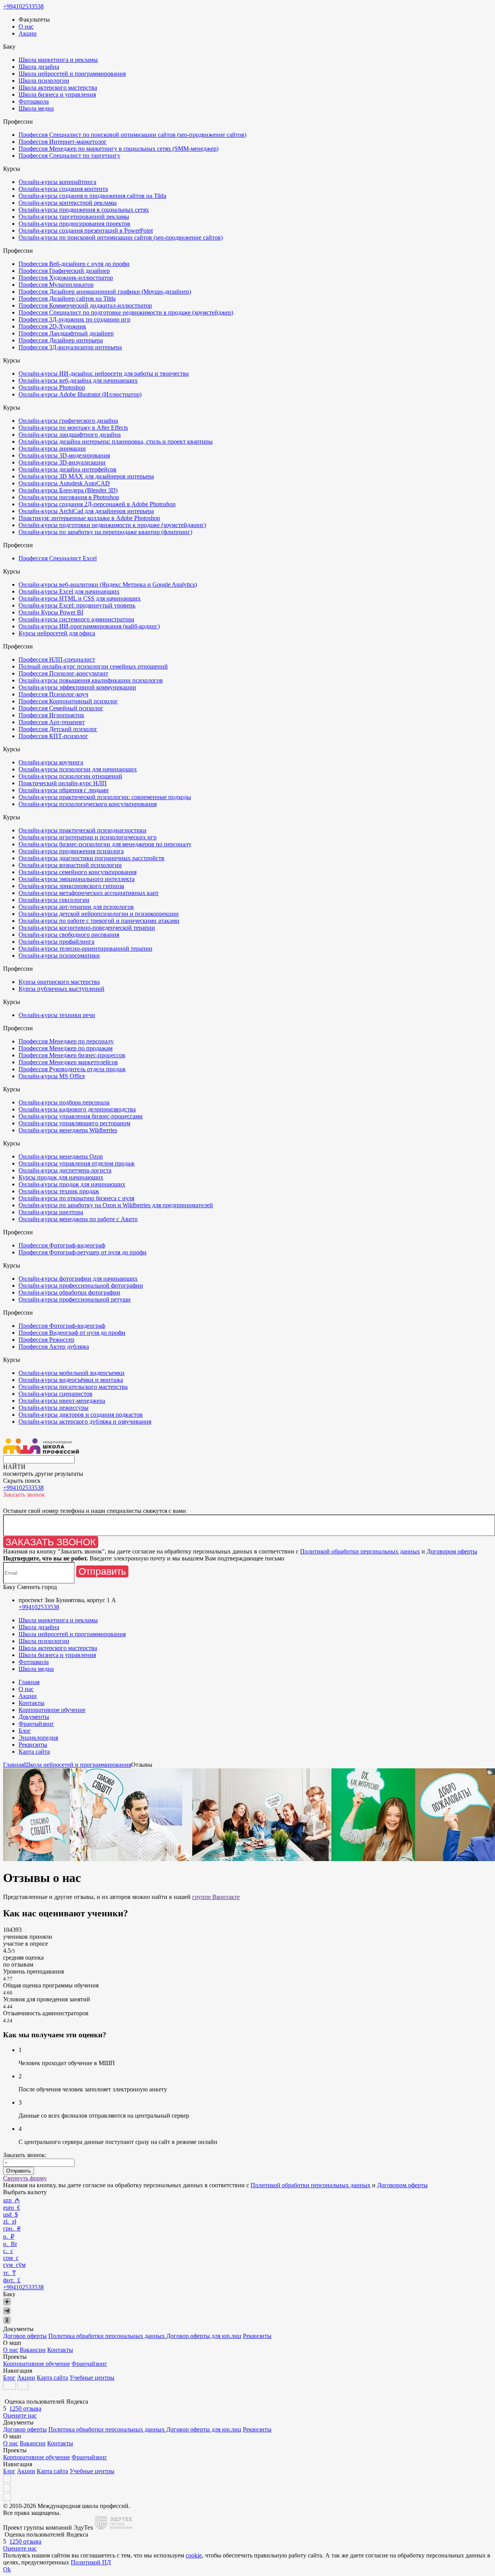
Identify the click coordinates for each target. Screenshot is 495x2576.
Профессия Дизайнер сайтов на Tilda (67, 299)
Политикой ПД (91, 2562)
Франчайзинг (36, 1724)
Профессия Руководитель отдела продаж (72, 1069)
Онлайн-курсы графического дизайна (68, 421)
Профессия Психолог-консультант (63, 673)
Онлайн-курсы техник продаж (59, 1191)
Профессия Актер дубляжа (54, 1347)
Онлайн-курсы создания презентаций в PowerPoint (86, 231)
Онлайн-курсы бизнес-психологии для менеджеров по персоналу (105, 844)
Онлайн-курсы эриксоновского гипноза (71, 886)
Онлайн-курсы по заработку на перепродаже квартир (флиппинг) (105, 532)
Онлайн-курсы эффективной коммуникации (77, 687)
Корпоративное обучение (52, 1710)
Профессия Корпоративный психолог (68, 701)
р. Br (10, 2244)
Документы (34, 1717)
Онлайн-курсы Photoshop (52, 387)
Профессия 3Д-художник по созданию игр (74, 319)
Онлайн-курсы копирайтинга (57, 182)
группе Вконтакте (216, 1897)
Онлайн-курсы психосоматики (59, 955)
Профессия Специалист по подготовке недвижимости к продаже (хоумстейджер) (126, 312)
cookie (194, 2555)
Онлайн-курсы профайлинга (56, 942)
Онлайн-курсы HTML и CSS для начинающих (80, 598)
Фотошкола (34, 101)
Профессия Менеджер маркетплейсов (68, 1062)
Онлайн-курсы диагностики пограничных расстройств (91, 858)
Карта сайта (34, 1752)
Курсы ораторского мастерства (59, 982)
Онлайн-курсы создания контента (63, 189)
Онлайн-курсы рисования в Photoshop (69, 497)
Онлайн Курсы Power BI (51, 612)
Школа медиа (36, 108)
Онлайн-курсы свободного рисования (69, 935)
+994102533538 (23, 6)
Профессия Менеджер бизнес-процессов (72, 1055)
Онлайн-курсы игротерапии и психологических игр (88, 837)
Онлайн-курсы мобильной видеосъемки (72, 1373)
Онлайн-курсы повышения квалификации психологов (91, 680)
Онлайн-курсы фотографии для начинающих (78, 1279)
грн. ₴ (12, 2228)
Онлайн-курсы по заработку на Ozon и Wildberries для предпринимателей (116, 1205)
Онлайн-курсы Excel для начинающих (69, 591)
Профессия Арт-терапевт (52, 722)
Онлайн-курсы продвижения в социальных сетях (84, 210)
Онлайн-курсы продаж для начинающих (72, 1184)
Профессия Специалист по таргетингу (69, 156)
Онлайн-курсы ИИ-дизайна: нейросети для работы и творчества (104, 373)
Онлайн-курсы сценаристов (55, 1394)
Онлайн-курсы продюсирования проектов (74, 224)
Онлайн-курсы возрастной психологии (70, 865)
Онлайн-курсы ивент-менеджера (62, 1401)
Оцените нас (20, 2415)
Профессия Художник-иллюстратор (66, 278)
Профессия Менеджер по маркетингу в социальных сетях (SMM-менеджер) (119, 149)
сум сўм (14, 2265)
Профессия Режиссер (46, 1340)
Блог (25, 1731)
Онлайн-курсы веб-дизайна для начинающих (78, 380)
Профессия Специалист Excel (58, 558)
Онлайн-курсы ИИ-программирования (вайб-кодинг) (89, 626)
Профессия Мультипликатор (56, 285)
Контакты (32, 1703)
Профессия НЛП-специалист (57, 659)
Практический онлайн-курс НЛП (63, 783)
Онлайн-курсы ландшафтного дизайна (70, 435)
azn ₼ (11, 2200)
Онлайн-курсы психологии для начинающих (78, 769)
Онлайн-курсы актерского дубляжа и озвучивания (85, 1422)
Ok (7, 2569)
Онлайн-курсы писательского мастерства (73, 1387)
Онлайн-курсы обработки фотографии (69, 1292)
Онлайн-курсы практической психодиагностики (83, 830)
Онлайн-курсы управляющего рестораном (74, 1123)
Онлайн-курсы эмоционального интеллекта (77, 879)
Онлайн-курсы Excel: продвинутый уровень (77, 605)
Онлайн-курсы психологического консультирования (88, 804)
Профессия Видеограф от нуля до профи (72, 1333)
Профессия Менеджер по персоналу (66, 1041)
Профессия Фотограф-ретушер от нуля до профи (83, 1252)
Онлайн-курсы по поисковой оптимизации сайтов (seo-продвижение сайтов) (121, 237)
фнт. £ (12, 2280)
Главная (29, 1682)
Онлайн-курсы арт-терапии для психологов (76, 907)
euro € (12, 2208)
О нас (26, 26)
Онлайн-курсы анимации (52, 448)
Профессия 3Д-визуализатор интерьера (70, 347)
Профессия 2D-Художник (52, 326)
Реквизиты (33, 1745)
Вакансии (33, 2350)
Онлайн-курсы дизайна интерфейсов (67, 469)
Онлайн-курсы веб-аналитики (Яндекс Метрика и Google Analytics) (108, 584)
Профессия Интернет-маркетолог (63, 142)
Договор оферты (25, 2336)
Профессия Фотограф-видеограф (62, 1245)
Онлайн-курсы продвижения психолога (71, 851)
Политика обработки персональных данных (107, 2336)
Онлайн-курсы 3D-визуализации (62, 462)
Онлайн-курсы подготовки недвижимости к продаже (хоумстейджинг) (112, 525)
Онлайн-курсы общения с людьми (64, 790)
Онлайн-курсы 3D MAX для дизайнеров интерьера (86, 476)
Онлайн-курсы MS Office (52, 1076)
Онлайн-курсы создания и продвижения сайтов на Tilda (92, 196)
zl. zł (10, 2221)
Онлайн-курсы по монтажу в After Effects (73, 428)
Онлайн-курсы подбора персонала (64, 1102)
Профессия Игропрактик (51, 715)
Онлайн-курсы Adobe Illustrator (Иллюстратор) (80, 394)
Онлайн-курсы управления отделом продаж (77, 1163)
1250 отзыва (25, 2408)
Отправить (102, 1571)
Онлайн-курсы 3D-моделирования (64, 455)
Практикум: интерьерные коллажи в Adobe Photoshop (89, 518)
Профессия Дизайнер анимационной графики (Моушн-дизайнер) (105, 292)
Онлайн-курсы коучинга (51, 762)
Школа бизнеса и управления (57, 94)
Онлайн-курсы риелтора (51, 1212)
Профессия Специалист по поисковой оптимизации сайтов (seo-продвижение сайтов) (132, 135)
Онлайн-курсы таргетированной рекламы (74, 217)
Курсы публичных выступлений (61, 989)
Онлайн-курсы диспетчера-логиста (65, 1170)
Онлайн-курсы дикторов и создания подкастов (81, 1415)
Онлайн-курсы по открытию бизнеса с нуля (76, 1198)
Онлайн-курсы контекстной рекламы (68, 203)
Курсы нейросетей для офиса (57, 633)
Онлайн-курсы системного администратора (76, 619)
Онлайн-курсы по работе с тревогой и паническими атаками (99, 921)
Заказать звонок (51, 1542)
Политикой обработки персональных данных (360, 1551)
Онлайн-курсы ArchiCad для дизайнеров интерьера (86, 511)
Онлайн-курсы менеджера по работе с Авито (78, 1219)
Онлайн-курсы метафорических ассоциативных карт (89, 893)
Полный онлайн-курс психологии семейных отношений (93, 666)
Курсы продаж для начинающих (61, 1177)
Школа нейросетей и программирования (72, 74)
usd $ (10, 2214)
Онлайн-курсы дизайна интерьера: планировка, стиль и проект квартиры (116, 442)
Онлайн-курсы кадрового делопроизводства (77, 1109)
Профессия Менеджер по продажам (66, 1048)
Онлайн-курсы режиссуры (54, 1408)
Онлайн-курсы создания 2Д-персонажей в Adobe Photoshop (97, 504)
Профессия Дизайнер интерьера (61, 340)
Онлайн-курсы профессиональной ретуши (75, 1299)
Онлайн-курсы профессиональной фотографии (81, 1285)
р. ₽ (9, 2237)
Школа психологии (44, 81)
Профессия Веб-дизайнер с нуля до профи (74, 264)
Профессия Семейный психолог (61, 708)
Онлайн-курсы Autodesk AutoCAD (64, 483)
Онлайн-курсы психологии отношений (70, 776)
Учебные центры (92, 2378)
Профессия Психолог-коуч (53, 694)
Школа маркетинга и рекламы (58, 60)
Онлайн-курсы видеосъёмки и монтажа (71, 1380)
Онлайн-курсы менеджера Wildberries (68, 1130)
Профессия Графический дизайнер (64, 271)
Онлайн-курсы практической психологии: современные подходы (105, 797)
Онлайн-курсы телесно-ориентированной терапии (85, 949)
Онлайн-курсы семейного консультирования (78, 872)
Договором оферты (452, 1551)
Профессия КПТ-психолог (53, 736)
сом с (11, 2258)
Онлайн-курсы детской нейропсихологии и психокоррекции (99, 914)
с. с (8, 2251)
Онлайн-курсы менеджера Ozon (61, 1156)
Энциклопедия (38, 1738)
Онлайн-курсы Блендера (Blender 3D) (68, 490)
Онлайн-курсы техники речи (57, 1015)
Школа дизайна (39, 67)
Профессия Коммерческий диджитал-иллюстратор (85, 305)
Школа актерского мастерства (58, 88)
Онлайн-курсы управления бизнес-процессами (81, 1116)
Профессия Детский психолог (58, 729)
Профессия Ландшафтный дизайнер (66, 333)
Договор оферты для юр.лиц (204, 2336)
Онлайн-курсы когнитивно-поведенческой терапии (87, 928)
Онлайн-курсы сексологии (54, 900)
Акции (28, 33)
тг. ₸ (9, 2273)
